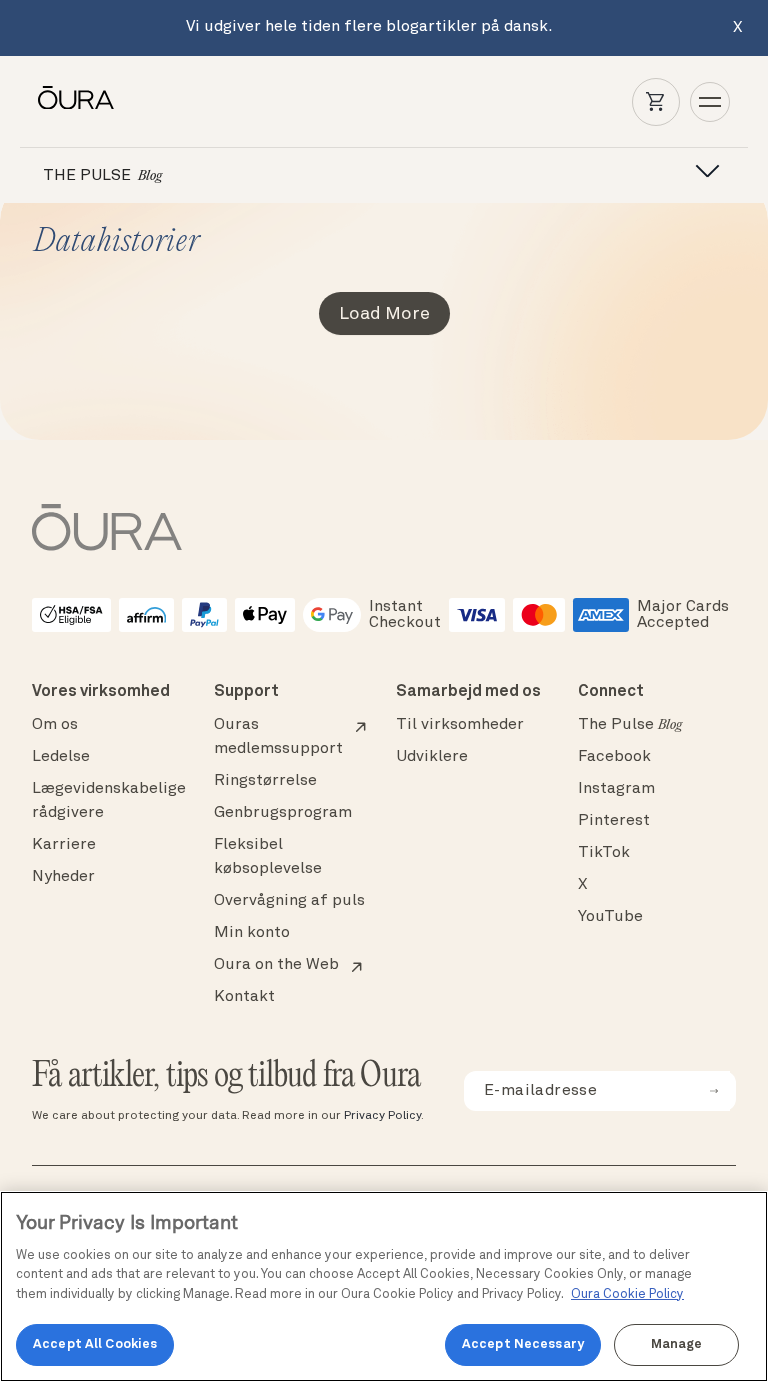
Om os (55, 725)
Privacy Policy (382, 1116)
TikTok (604, 853)
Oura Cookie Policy (627, 1294)
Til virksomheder (460, 725)
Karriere (64, 845)
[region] (384, 1286)
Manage (677, 1344)
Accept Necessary (523, 1344)
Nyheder (63, 877)
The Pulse (630, 725)
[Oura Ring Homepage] (76, 98)
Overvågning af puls (289, 901)
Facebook (614, 757)
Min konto (252, 933)
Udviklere (432, 757)
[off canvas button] (701, 172)
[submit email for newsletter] (714, 1091)
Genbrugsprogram (283, 813)
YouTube (610, 917)
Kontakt (244, 997)
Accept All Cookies (95, 1344)
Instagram (616, 789)
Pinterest (614, 821)
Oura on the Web (276, 965)
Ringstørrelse (265, 781)
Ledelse (61, 757)
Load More (384, 314)
